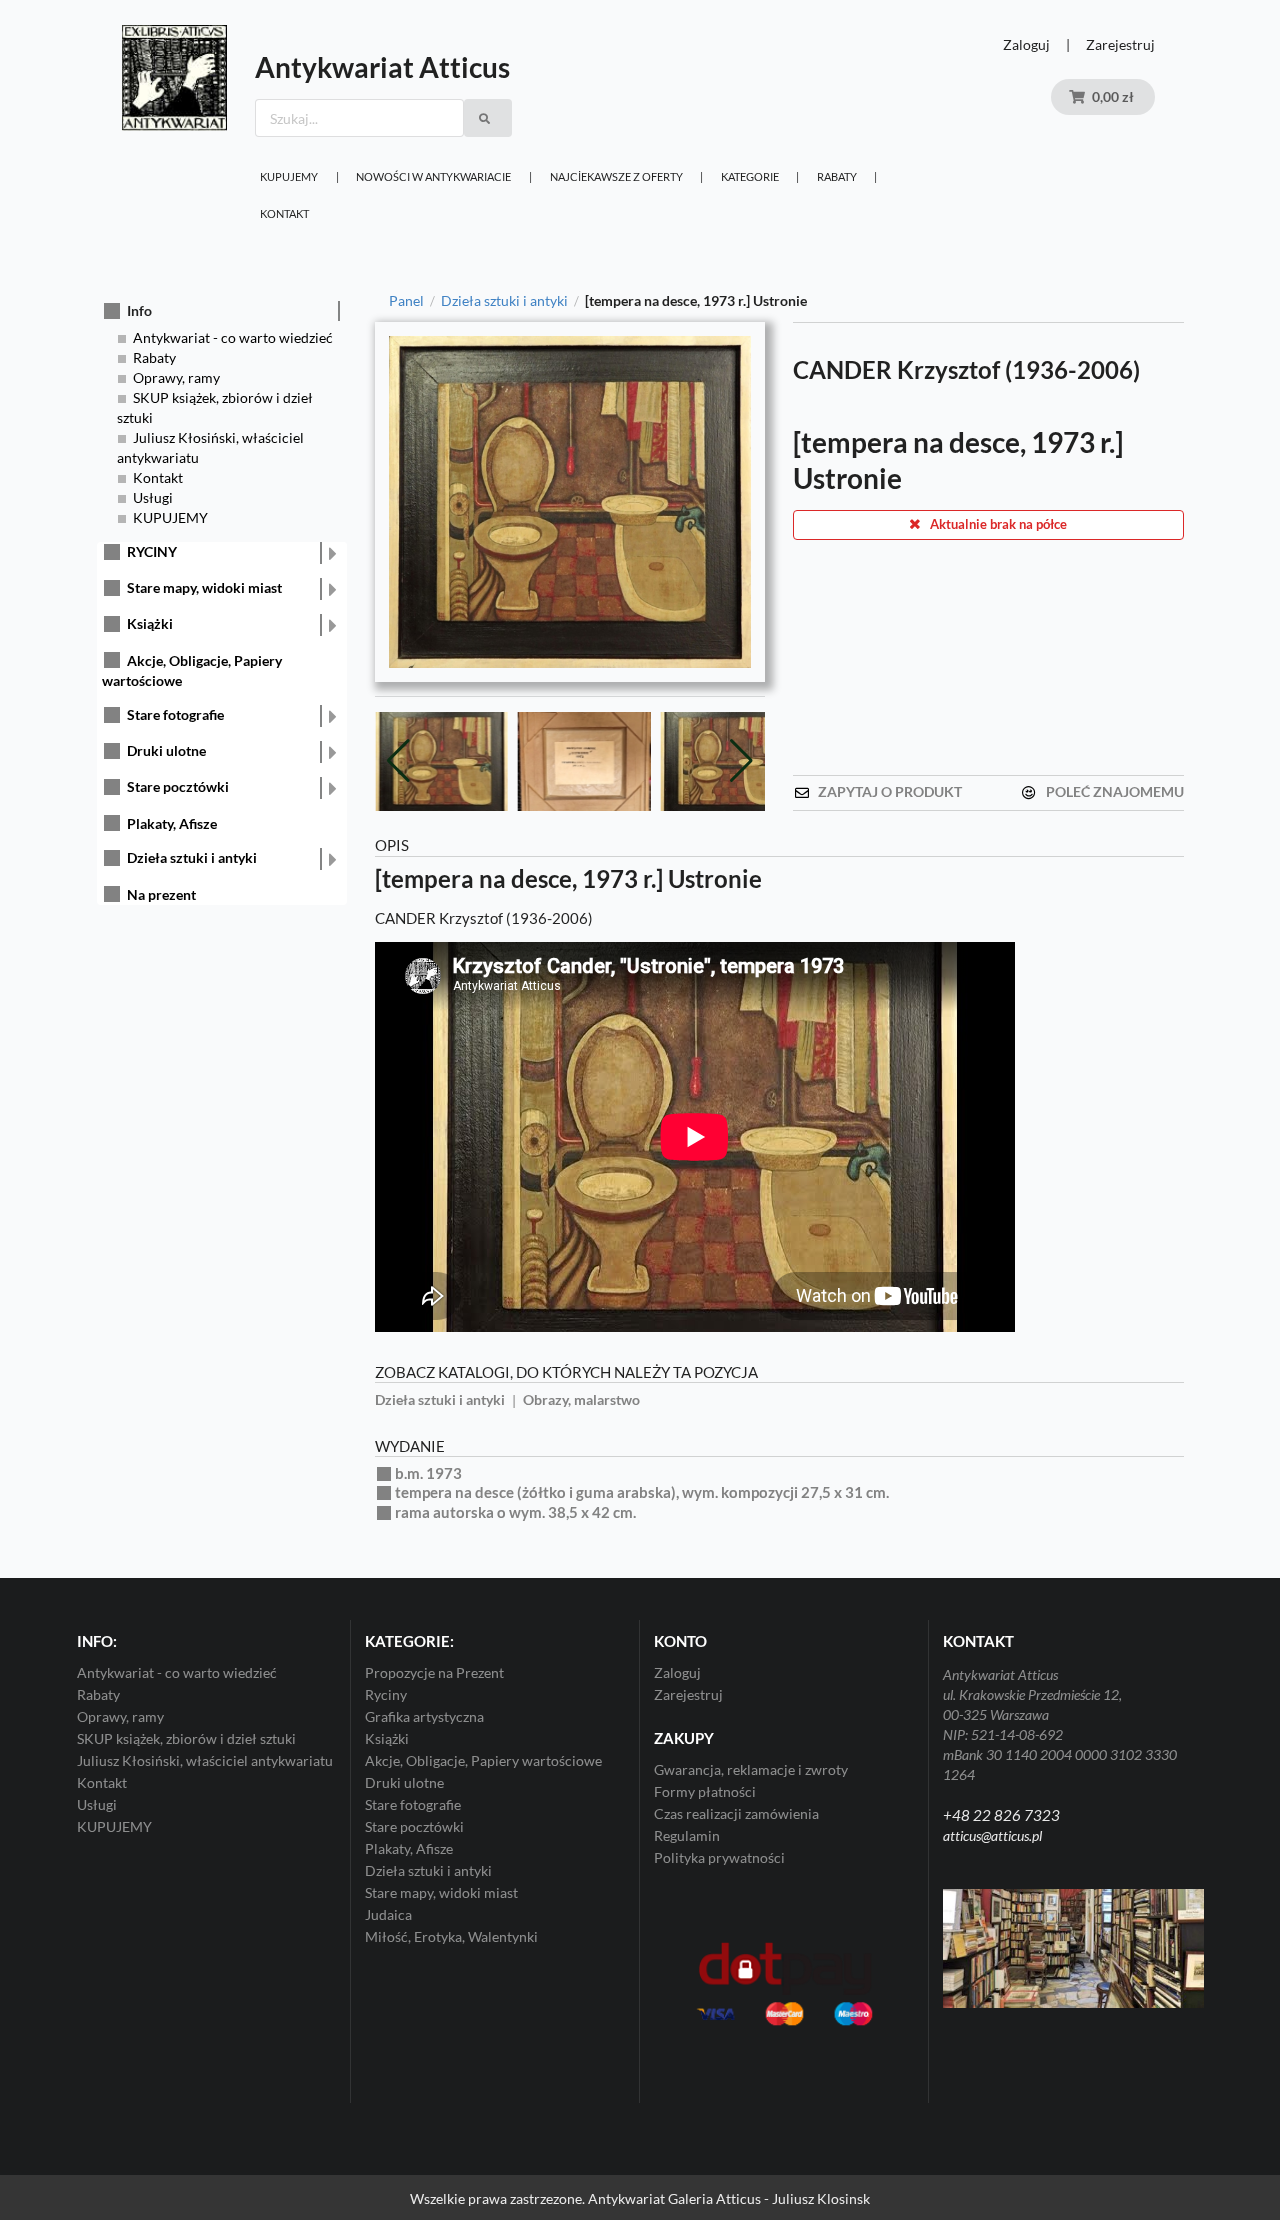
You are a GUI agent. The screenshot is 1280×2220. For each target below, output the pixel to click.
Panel (406, 301)
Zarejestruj (1120, 44)
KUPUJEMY (289, 176)
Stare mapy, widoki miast (204, 587)
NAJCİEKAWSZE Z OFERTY (616, 176)
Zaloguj (1026, 44)
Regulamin (687, 1828)
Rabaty (837, 176)
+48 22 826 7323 (1001, 1808)
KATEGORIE (750, 176)
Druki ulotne (166, 750)
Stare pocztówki (178, 786)
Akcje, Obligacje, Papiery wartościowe (483, 1753)
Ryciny (386, 1687)
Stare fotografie (175, 714)
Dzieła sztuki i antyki (192, 857)
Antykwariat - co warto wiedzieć (233, 337)
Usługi (153, 497)
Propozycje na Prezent (434, 1666)
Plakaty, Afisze (172, 823)
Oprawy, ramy (176, 377)
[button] (741, 758)
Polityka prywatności (719, 1850)
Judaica (388, 1907)
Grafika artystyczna (424, 1709)
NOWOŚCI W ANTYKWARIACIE (433, 176)
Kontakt (284, 213)
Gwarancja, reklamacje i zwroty (751, 1763)
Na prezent (161, 894)
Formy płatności (705, 1784)
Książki (150, 623)
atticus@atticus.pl (992, 1828)
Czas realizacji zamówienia (736, 1806)
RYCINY (152, 551)
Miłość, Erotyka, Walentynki (451, 1929)
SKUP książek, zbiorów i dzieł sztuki (186, 1731)
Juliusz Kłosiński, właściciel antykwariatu (205, 1753)
